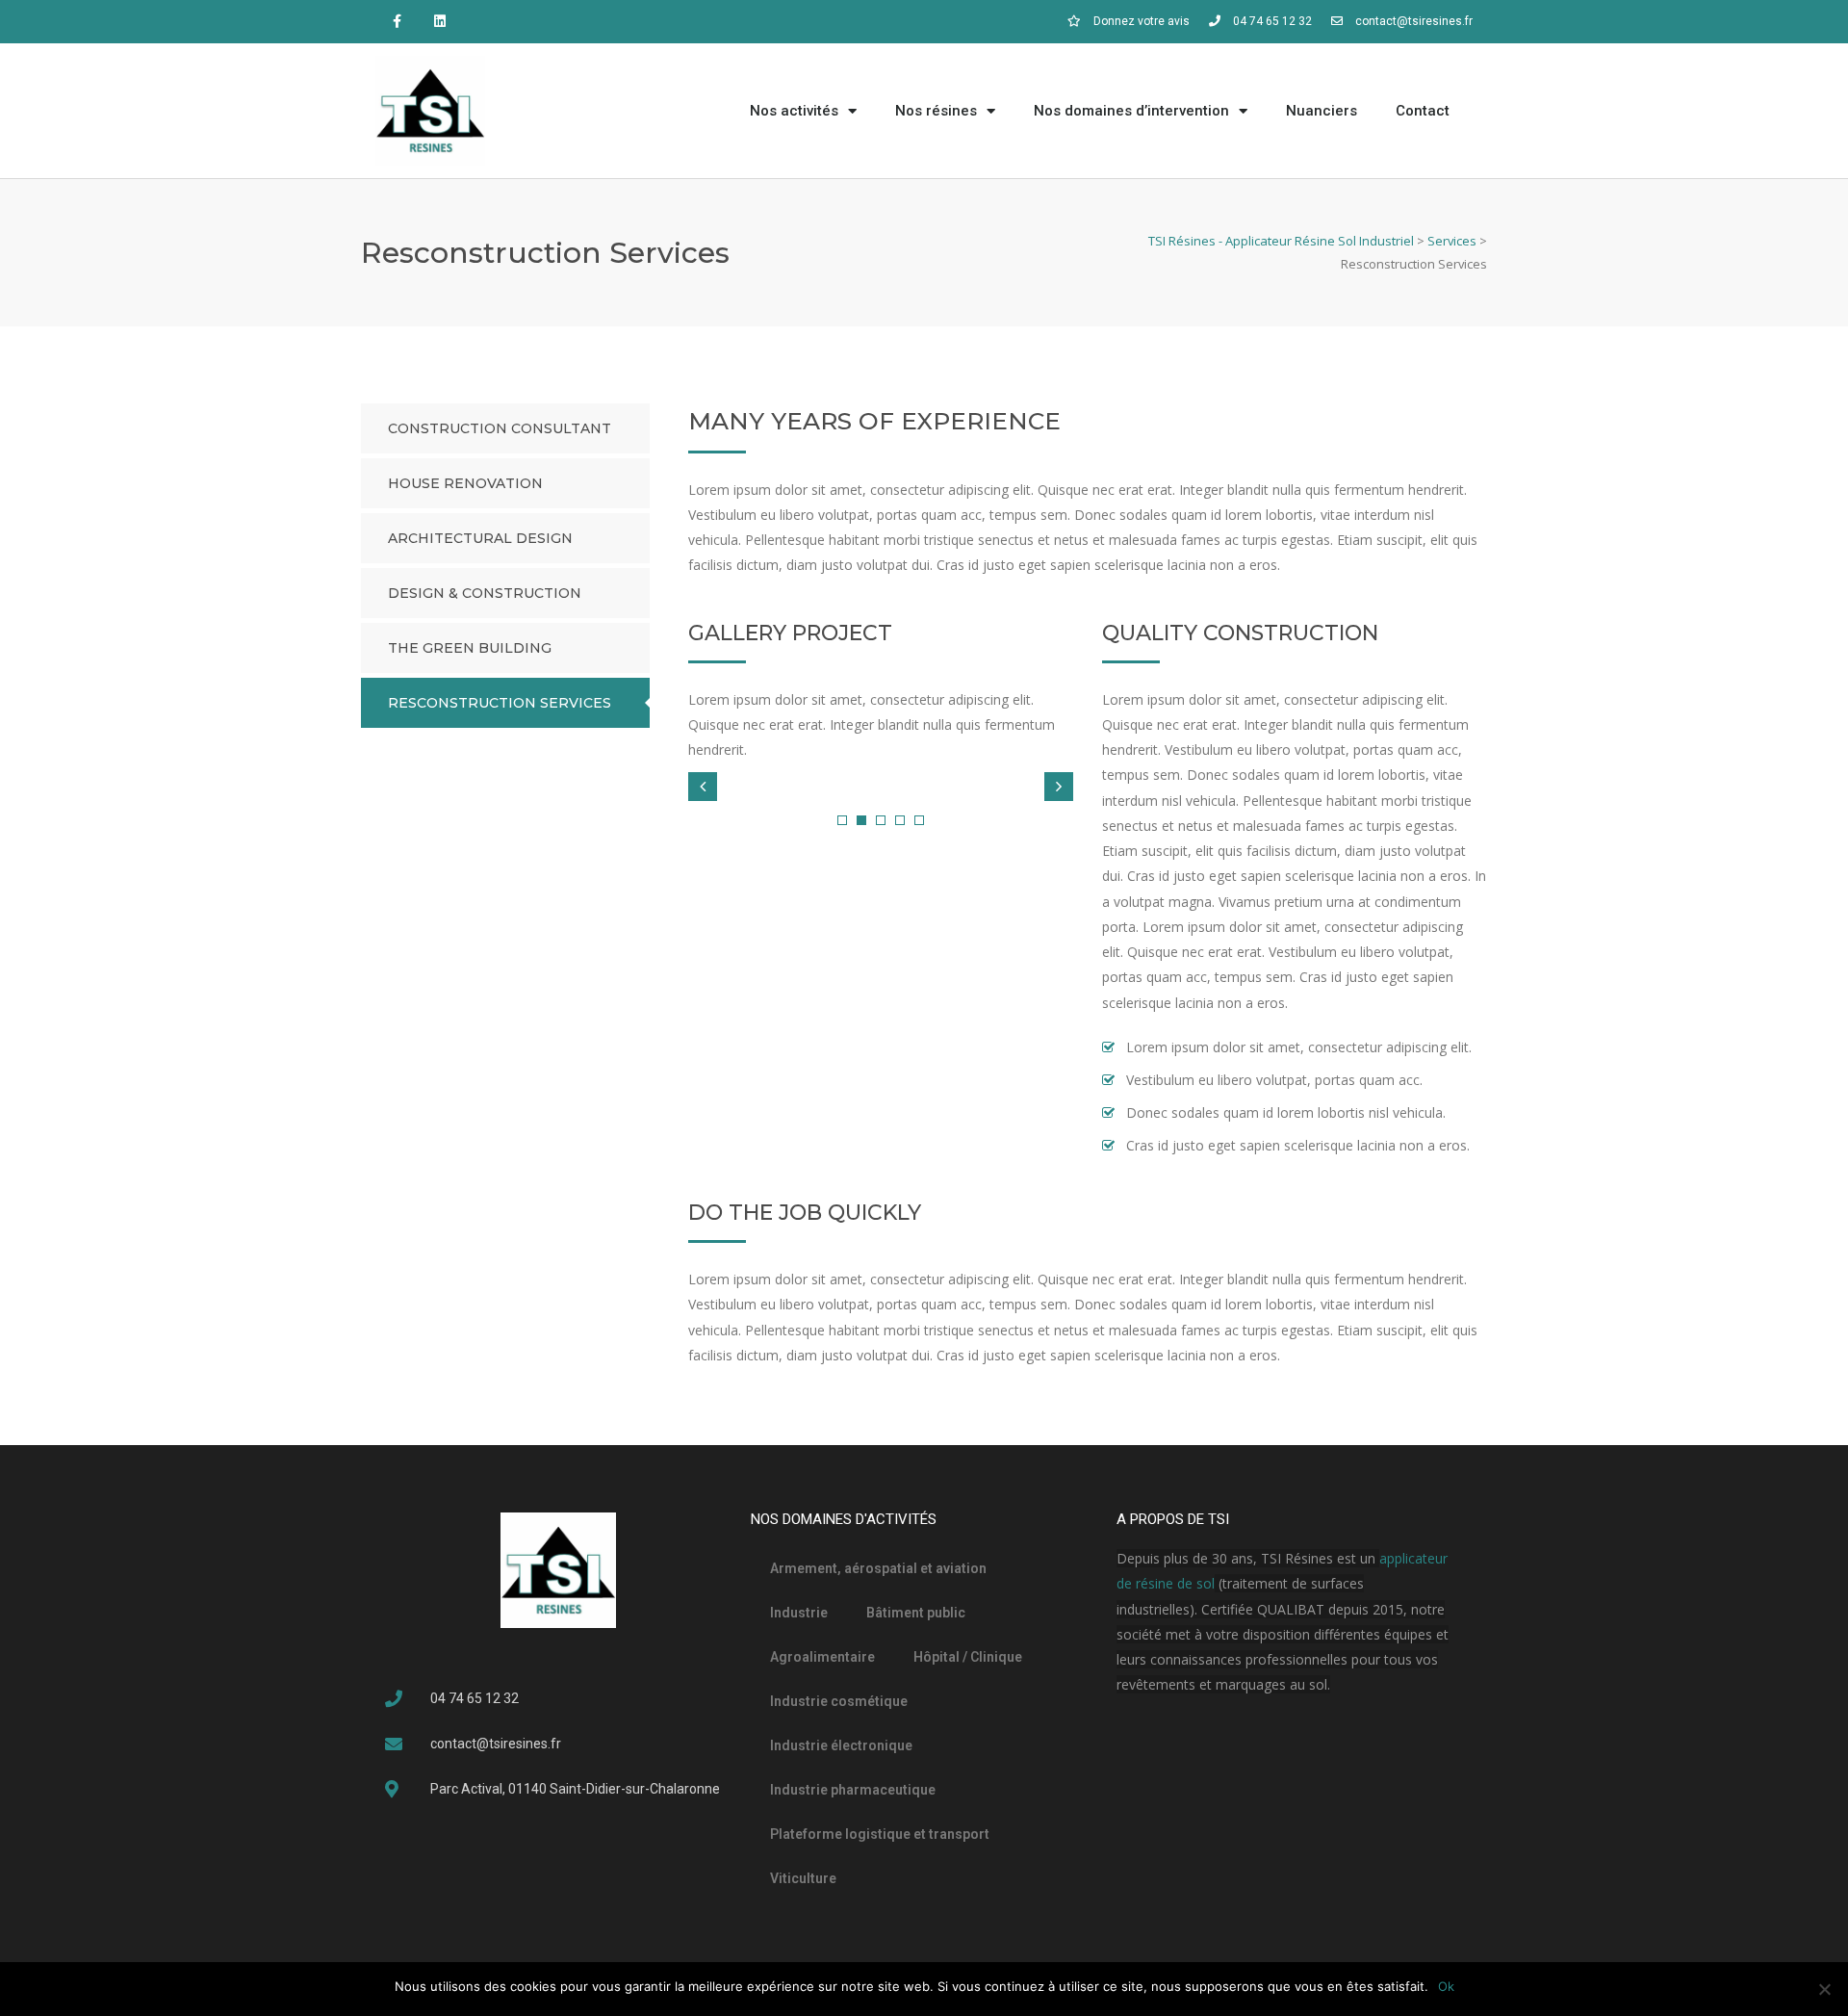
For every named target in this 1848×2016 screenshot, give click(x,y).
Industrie (799, 1613)
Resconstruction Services (500, 703)
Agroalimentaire (822, 1657)
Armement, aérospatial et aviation (878, 1568)
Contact (1423, 111)
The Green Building (470, 648)
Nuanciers (1322, 111)
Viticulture (803, 1878)
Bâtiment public (916, 1613)
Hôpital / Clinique (968, 1657)
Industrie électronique (841, 1745)
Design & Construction (485, 593)
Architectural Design (480, 538)
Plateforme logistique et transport (880, 1834)
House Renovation (465, 483)
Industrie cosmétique (839, 1701)
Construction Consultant (500, 428)
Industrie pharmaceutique (853, 1790)
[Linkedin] (440, 22)
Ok (1446, 1986)
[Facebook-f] (397, 22)
